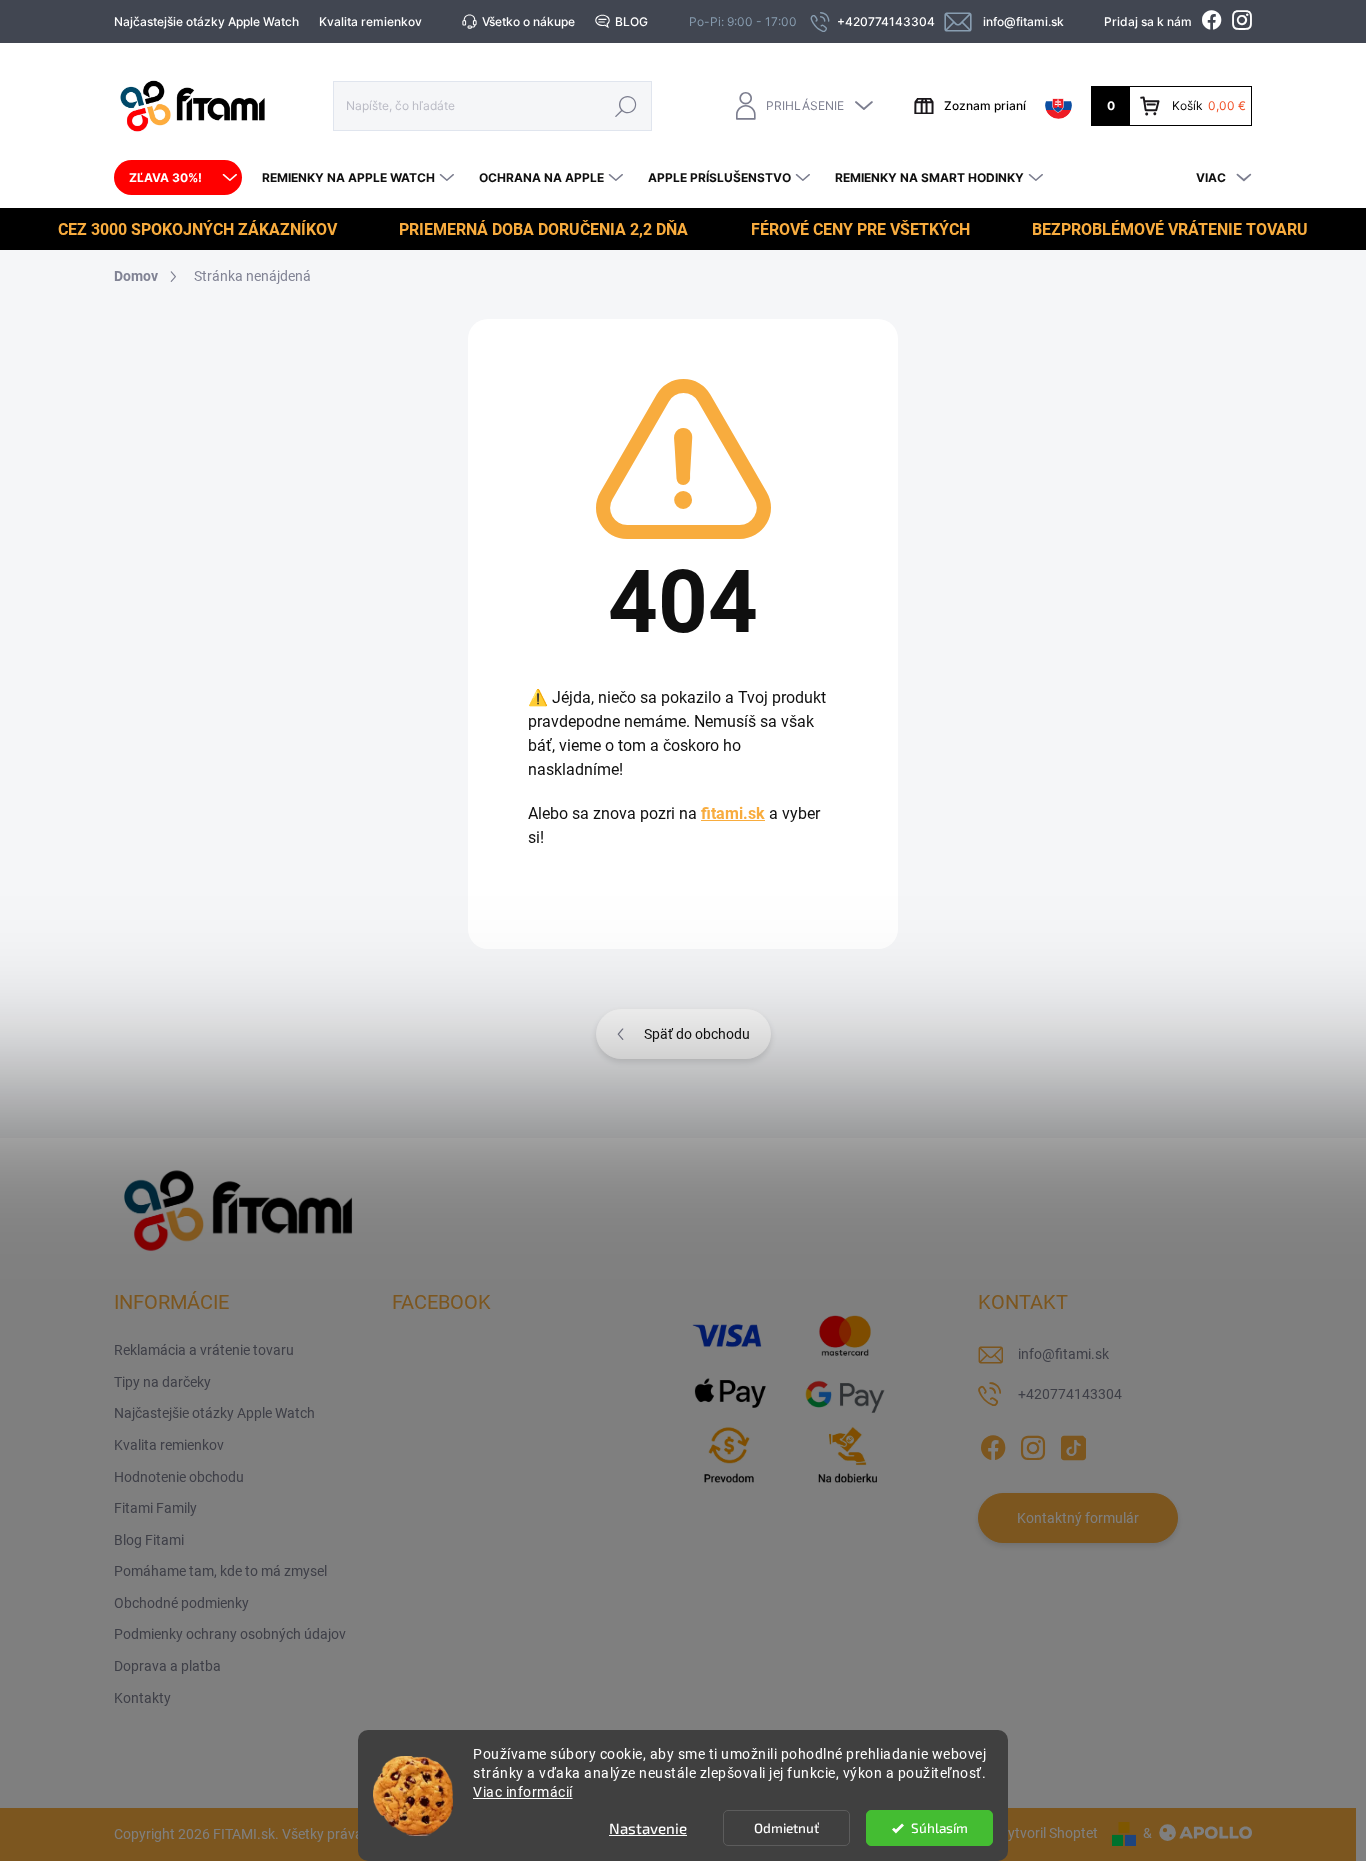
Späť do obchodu (697, 1034)
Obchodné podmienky (181, 1603)
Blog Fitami (149, 1540)
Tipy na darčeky (162, 1382)
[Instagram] (1033, 1444)
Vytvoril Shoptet (1048, 1833)
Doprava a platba (167, 1666)
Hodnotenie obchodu (179, 1477)
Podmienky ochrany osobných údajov (230, 1634)
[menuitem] (178, 178)
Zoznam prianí (985, 105)
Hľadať (626, 105)
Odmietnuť (786, 1828)
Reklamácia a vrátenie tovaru (204, 1350)
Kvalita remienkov (370, 21)
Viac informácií (523, 1792)
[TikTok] (1073, 1444)
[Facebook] (993, 1444)
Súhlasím (939, 1828)
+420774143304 (1070, 1394)
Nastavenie (648, 1828)
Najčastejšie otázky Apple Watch (206, 21)
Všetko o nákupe (528, 21)
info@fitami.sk (1063, 1354)
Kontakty (142, 1698)
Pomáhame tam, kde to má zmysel (220, 1571)
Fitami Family (155, 1508)
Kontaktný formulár (1078, 1518)
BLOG (631, 21)
